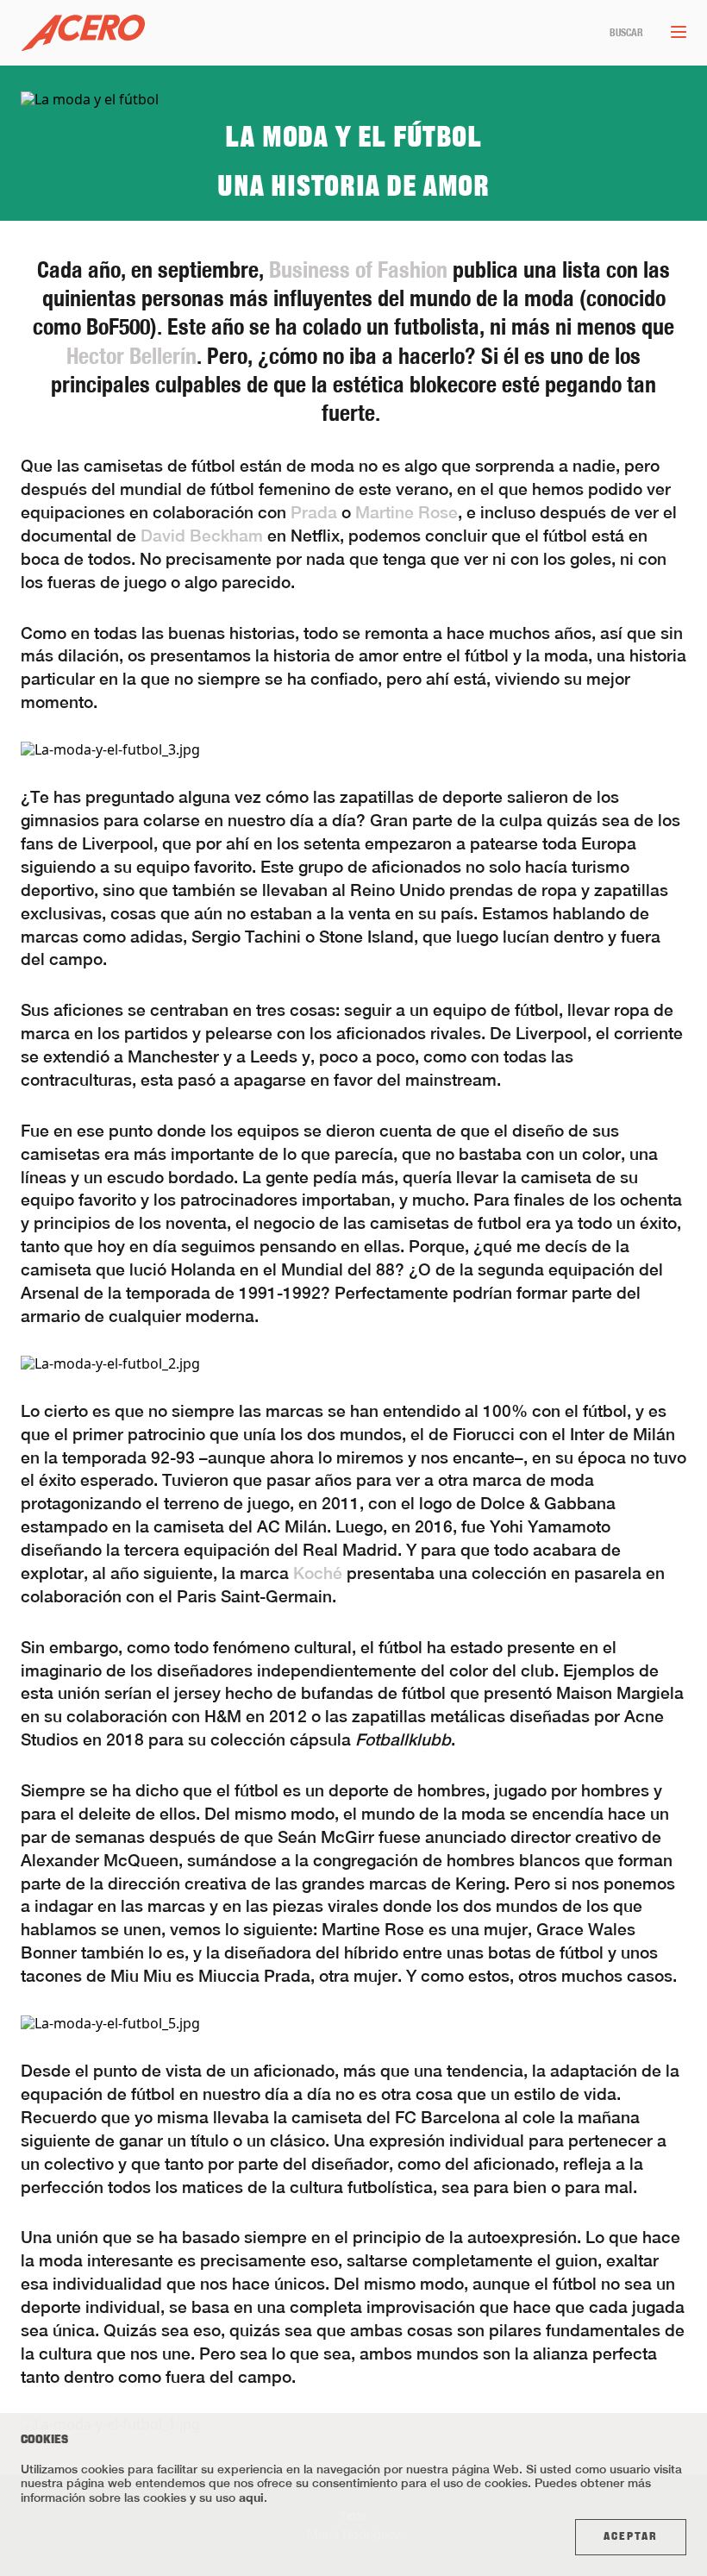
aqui (251, 2497)
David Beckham (202, 536)
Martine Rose (407, 512)
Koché (316, 1573)
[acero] (83, 33)
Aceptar (631, 2537)
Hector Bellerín (131, 356)
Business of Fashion (358, 270)
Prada (314, 512)
